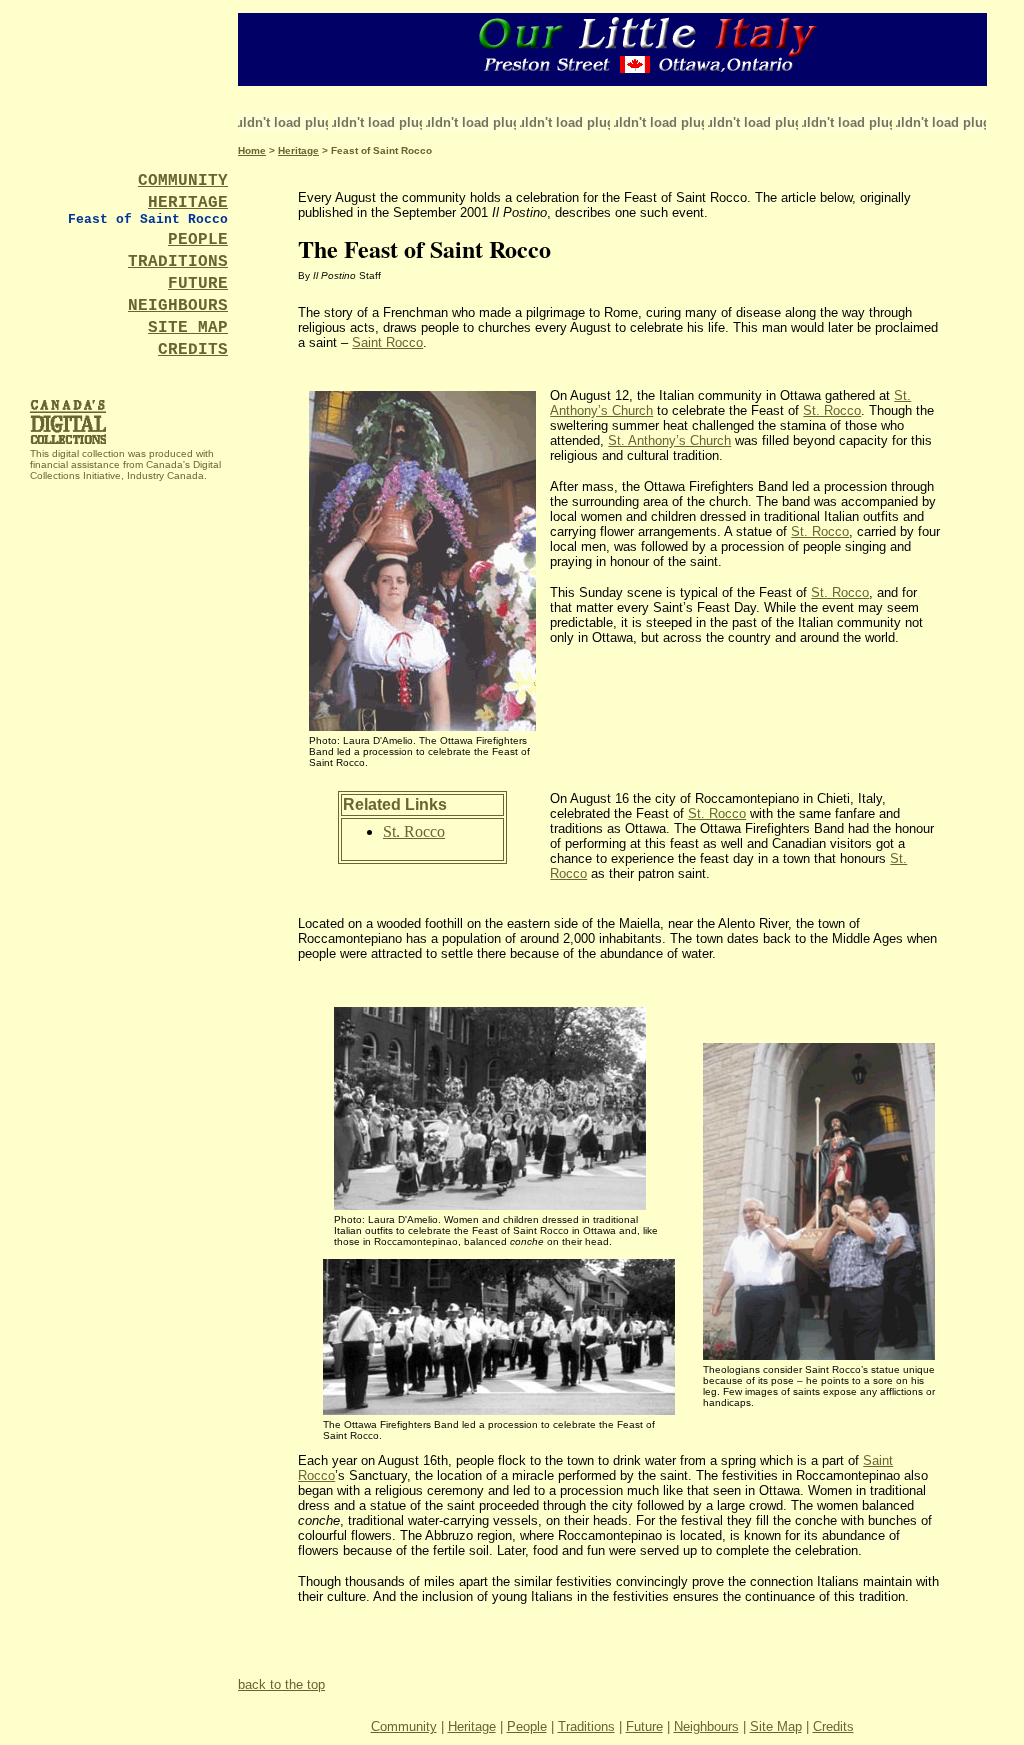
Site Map (776, 1726)
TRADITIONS (178, 262)
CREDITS (193, 350)
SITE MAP (188, 328)
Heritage (298, 150)
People (527, 1726)
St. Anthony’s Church (669, 440)
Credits (833, 1726)
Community (404, 1726)
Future (644, 1726)
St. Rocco (832, 410)
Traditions (586, 1726)
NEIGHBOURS (178, 306)
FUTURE (198, 284)
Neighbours (706, 1726)
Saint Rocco (387, 342)
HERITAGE (188, 203)
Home (252, 150)
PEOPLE (198, 240)
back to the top (281, 1684)
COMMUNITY (183, 181)
